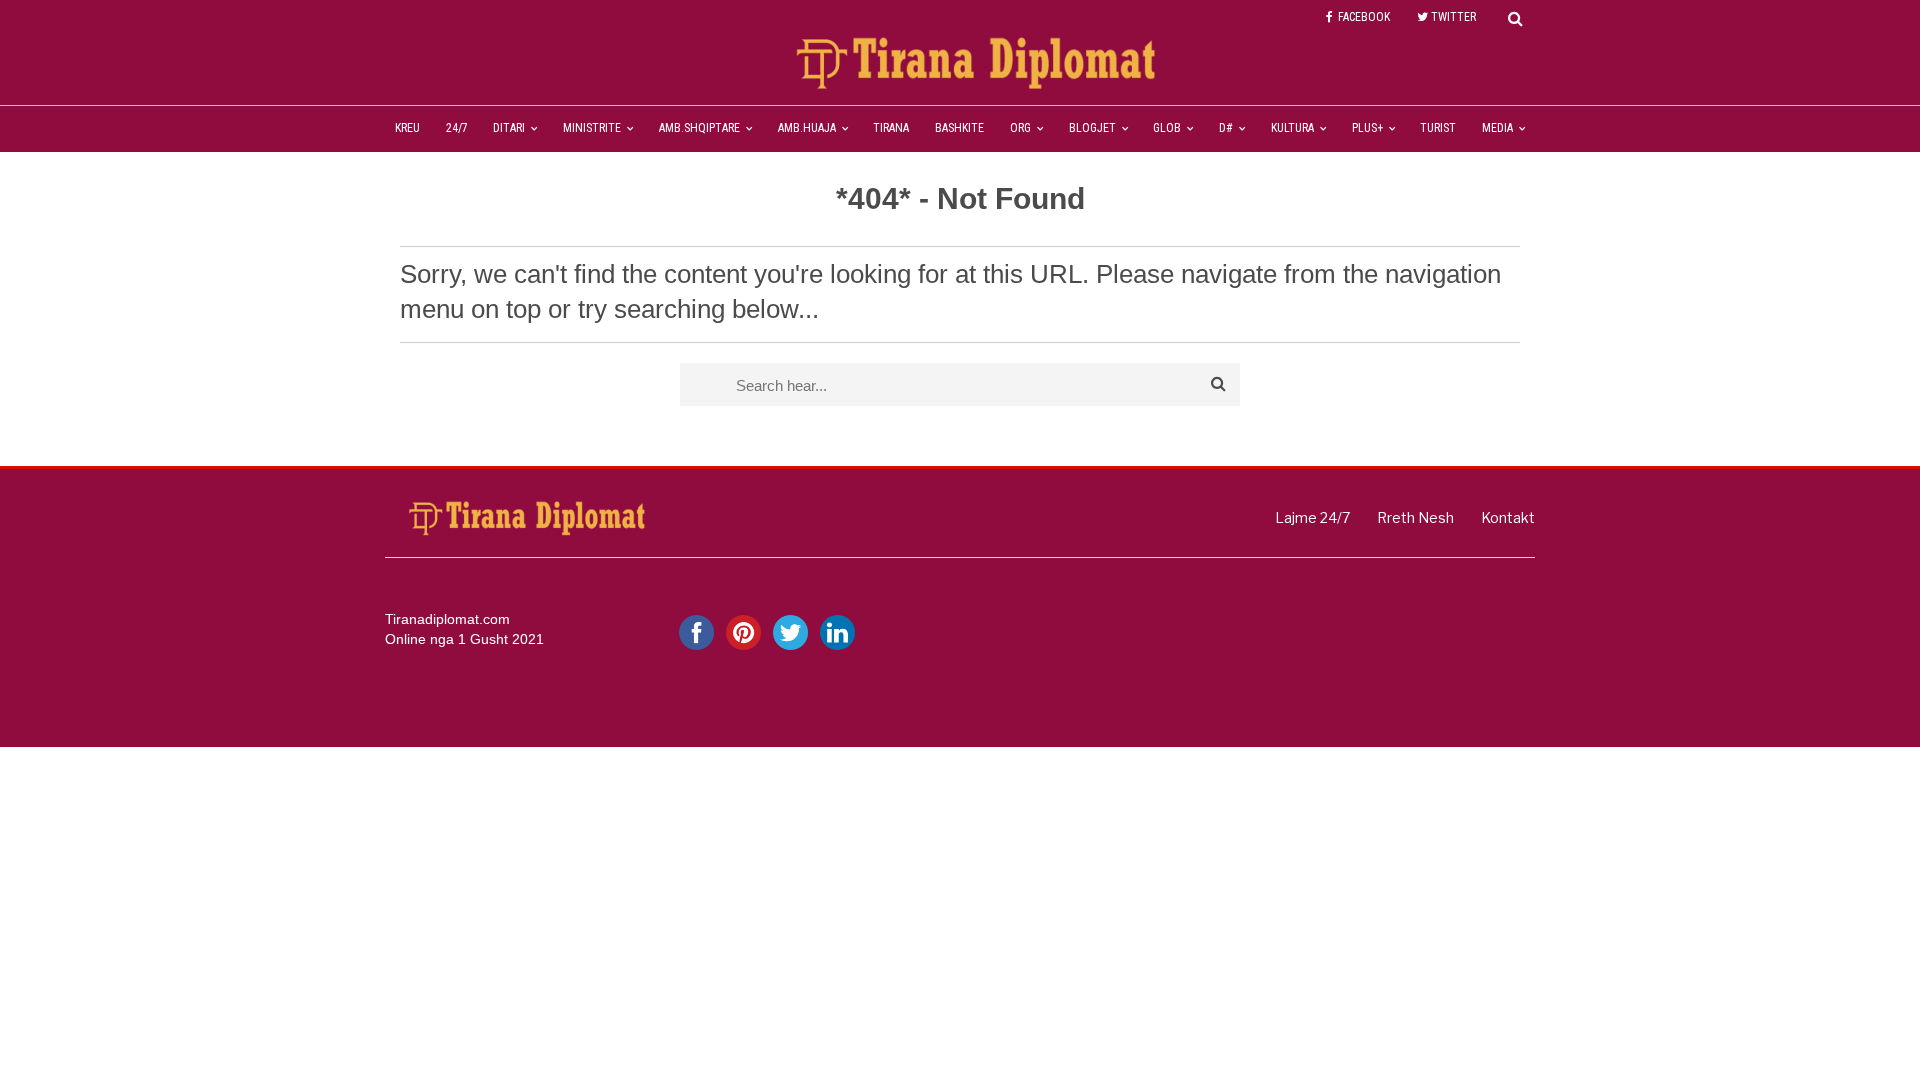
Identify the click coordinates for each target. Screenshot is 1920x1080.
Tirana (891, 128)
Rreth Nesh (1415, 517)
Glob (1167, 128)
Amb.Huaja (807, 128)
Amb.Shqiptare (699, 128)
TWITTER (1453, 17)
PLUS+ (1367, 128)
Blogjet (1092, 128)
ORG (1020, 128)
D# (1226, 128)
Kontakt (1508, 517)
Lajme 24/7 (1312, 517)
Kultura (1292, 128)
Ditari (509, 128)
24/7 (457, 128)
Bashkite (959, 128)
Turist (1438, 128)
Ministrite (592, 128)
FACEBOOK (1364, 17)
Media (1497, 128)
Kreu (407, 128)
